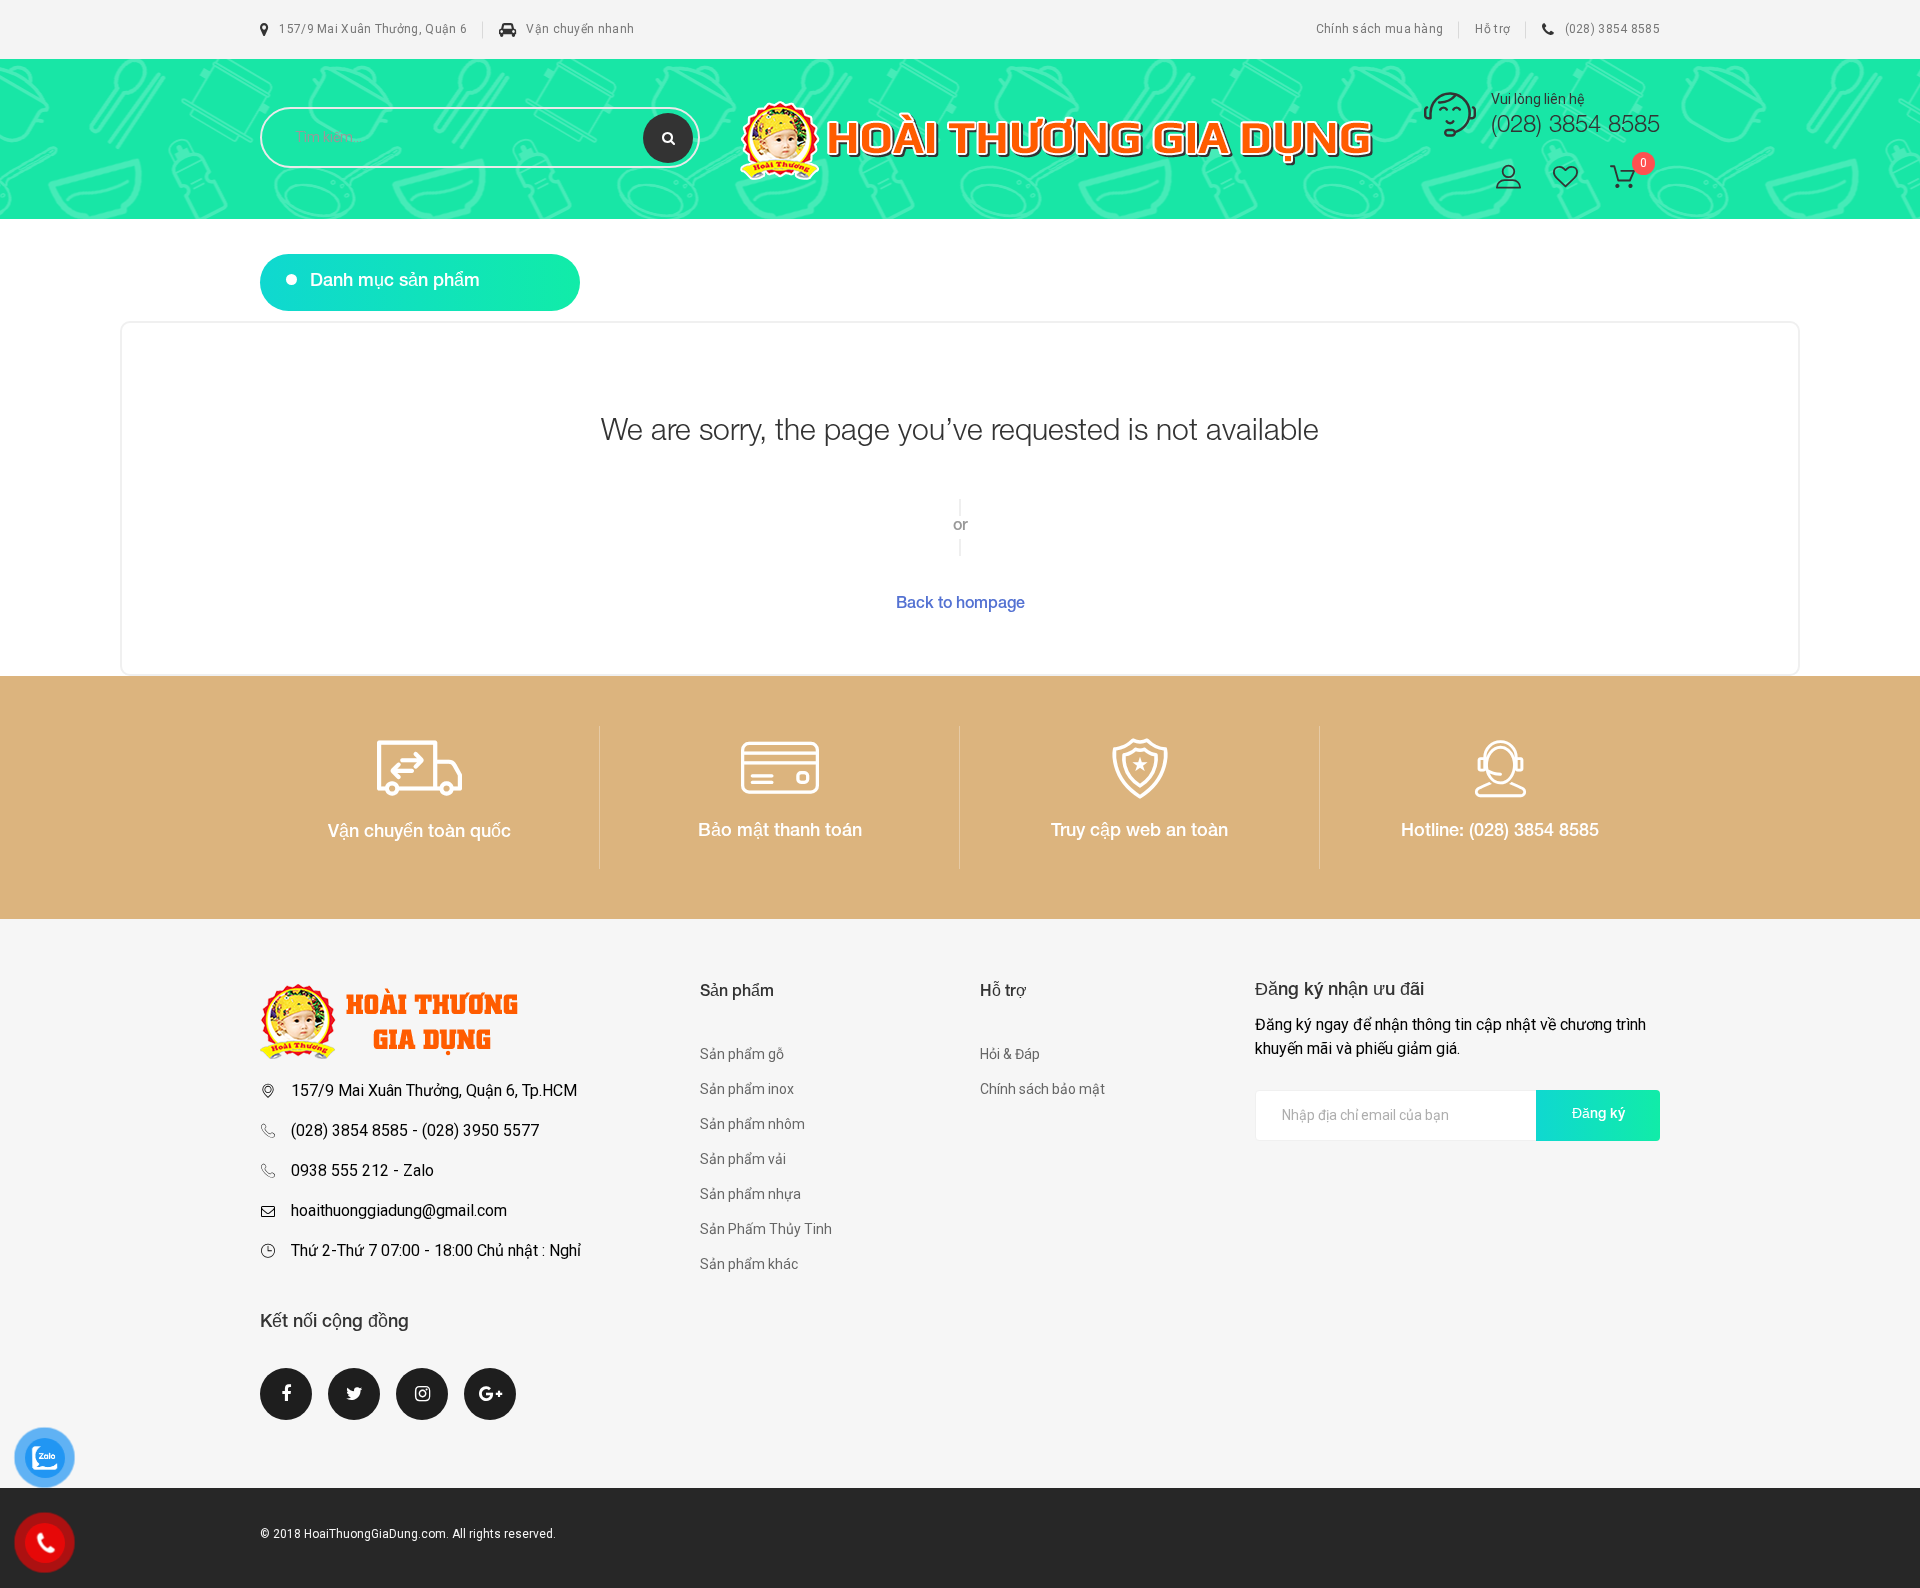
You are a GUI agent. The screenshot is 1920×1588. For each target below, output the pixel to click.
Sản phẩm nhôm (752, 1124)
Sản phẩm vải (743, 1159)
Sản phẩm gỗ (742, 1054)
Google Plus (490, 1406)
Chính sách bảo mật (1042, 1089)
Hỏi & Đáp (1010, 1054)
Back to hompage (960, 605)
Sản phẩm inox (747, 1089)
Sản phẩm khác (749, 1264)
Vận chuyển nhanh (580, 29)
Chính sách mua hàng (1380, 29)
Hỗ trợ (1492, 29)
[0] (1635, 180)
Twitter (354, 1406)
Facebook (286, 1406)
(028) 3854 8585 (1612, 29)
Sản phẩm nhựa (750, 1194)
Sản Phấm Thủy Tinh (766, 1229)
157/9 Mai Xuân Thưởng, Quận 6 (373, 29)
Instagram (422, 1406)
